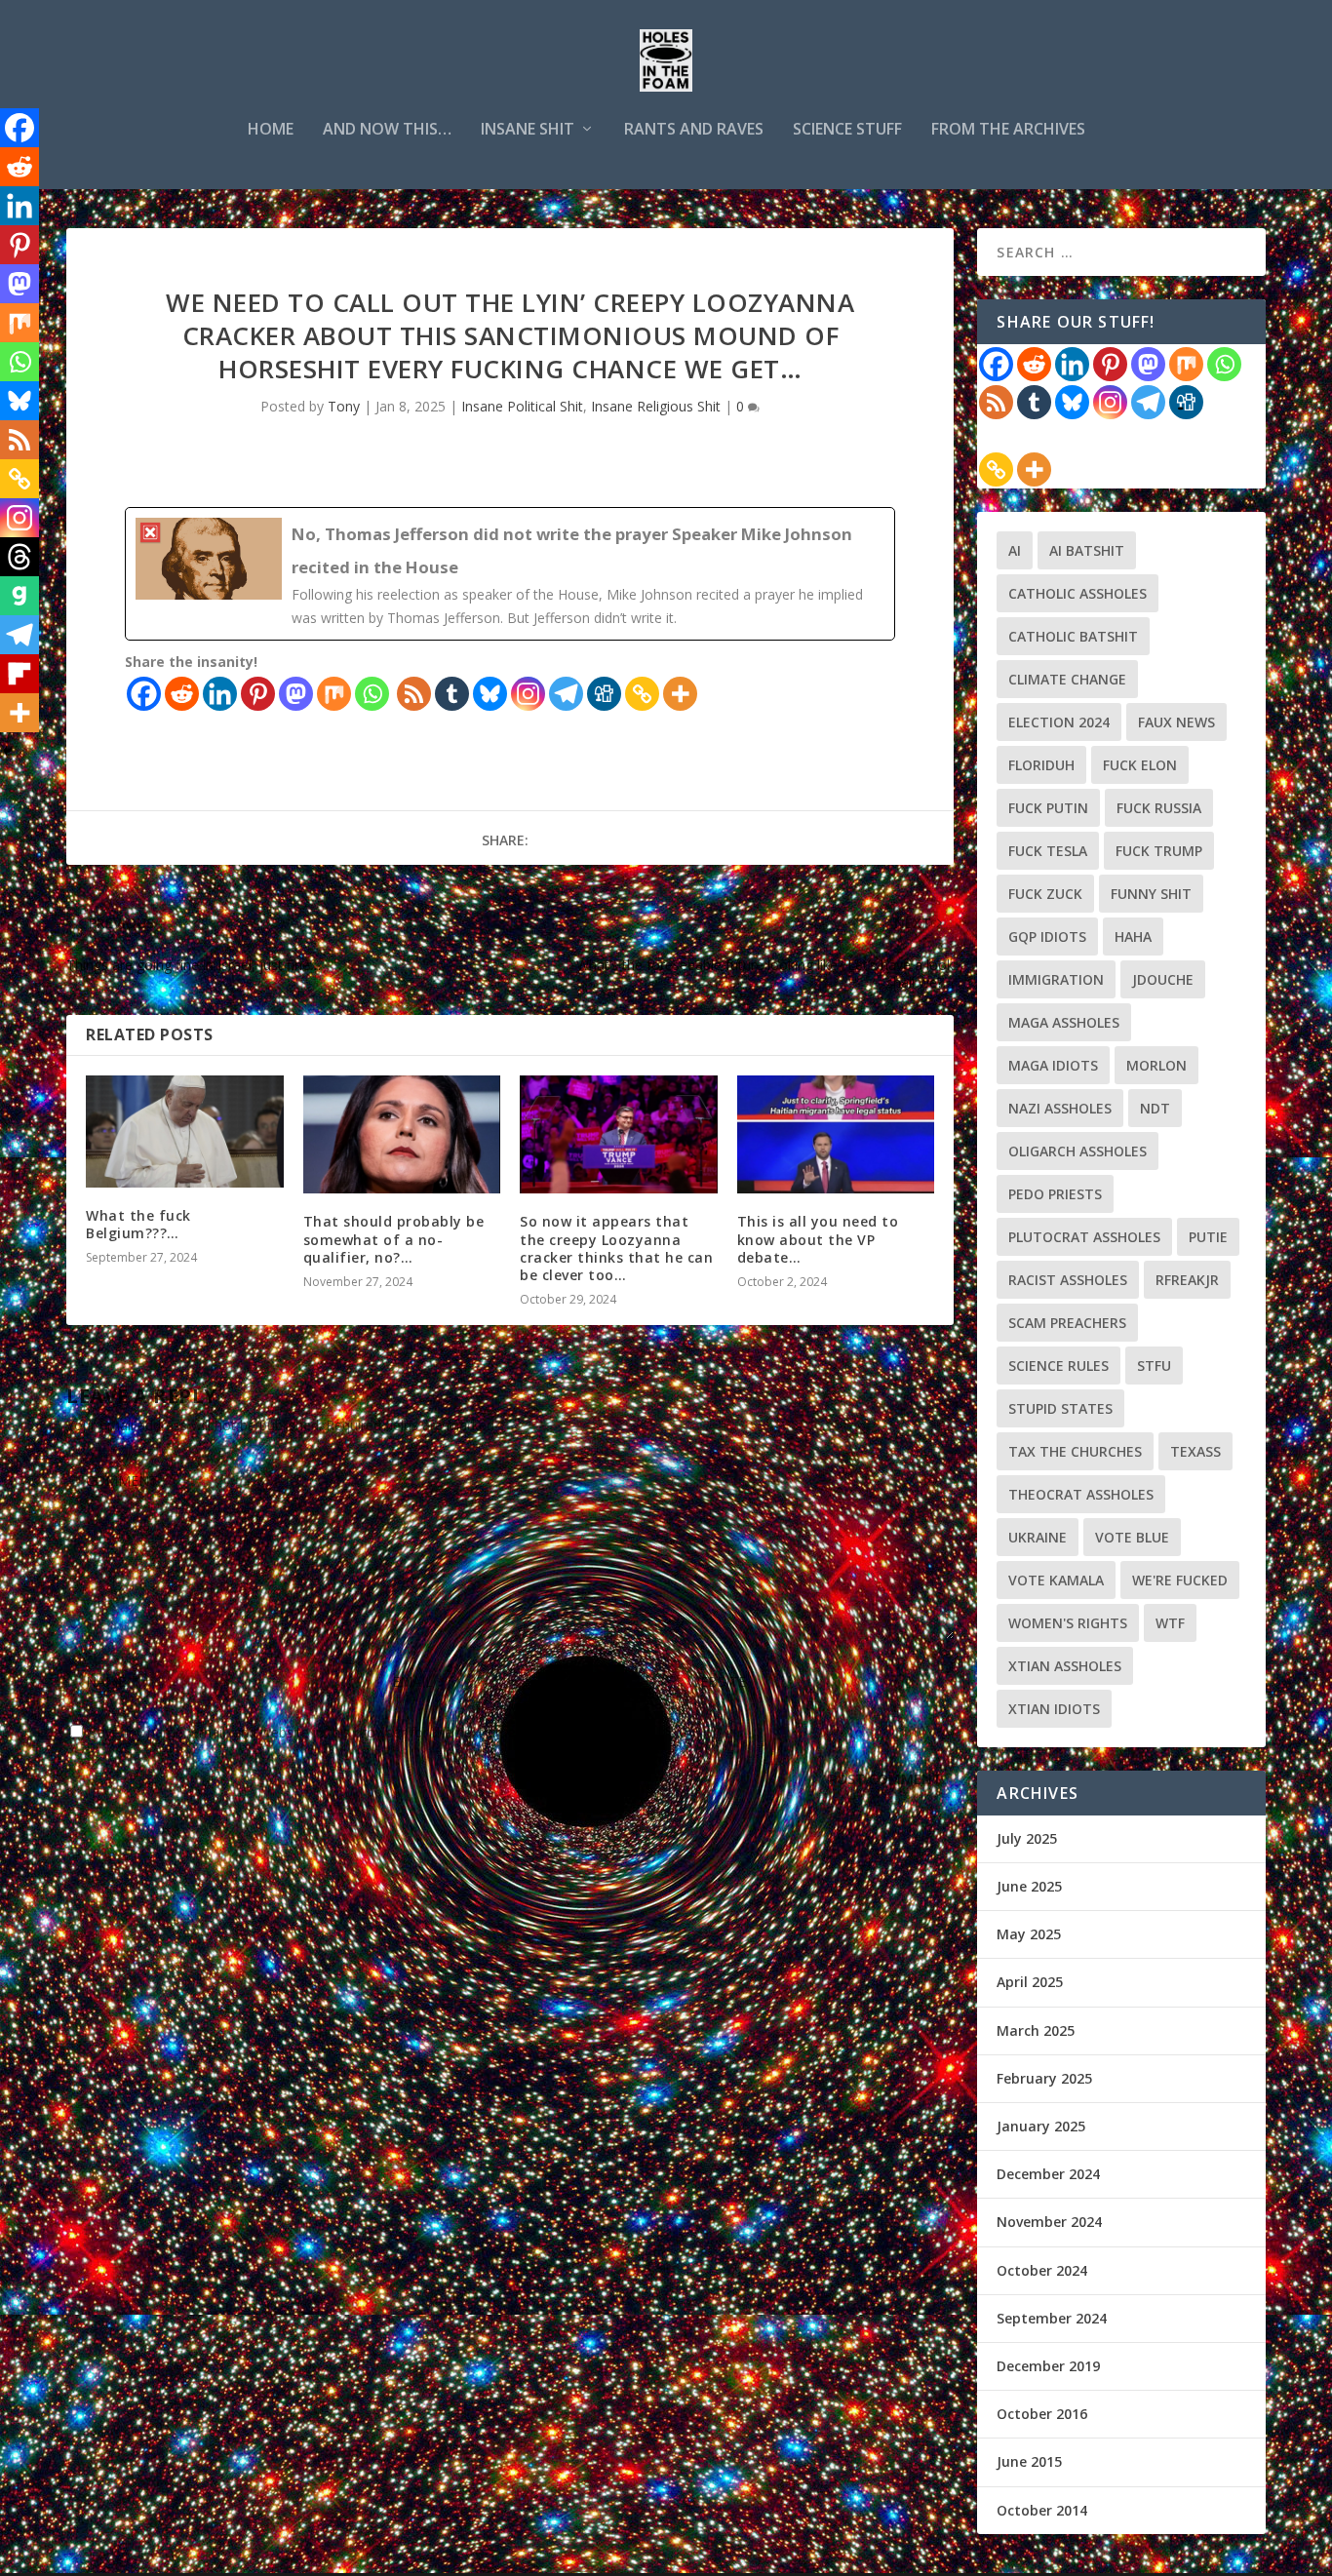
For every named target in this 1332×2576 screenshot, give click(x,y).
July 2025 (1027, 1838)
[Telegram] (566, 694)
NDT (1155, 1108)
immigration (1056, 979)
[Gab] (20, 596)
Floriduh (1041, 765)
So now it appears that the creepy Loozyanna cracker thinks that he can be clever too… (616, 1248)
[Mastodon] (296, 694)
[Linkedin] (220, 694)
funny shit (1151, 894)
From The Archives (1008, 130)
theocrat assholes (1081, 1494)
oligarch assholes (1077, 1151)
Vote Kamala (1056, 1580)
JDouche (1163, 979)
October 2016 (1042, 2414)
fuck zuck (1045, 894)
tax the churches (1075, 1451)
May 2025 (1029, 1934)
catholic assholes (1077, 593)
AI (1015, 550)
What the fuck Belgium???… (138, 1224)
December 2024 (1048, 2174)
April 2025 (1030, 1982)
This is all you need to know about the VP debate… (818, 1239)
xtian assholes (1065, 1666)
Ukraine (1038, 1537)
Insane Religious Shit (656, 406)
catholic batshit (1073, 636)
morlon (1156, 1065)
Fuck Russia (1159, 808)
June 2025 (1029, 1886)
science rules (1058, 1366)
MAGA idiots (1053, 1065)
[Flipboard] (20, 674)
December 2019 (1048, 2366)
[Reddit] (182, 694)
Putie (1208, 1237)
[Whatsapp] (372, 694)
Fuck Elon (1140, 765)
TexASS (1195, 1451)
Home (271, 130)
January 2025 (1041, 2126)
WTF (1170, 1623)
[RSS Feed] (996, 402)
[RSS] (414, 694)
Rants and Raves (694, 130)
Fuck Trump (1159, 851)
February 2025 (1044, 2078)
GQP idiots (1047, 937)
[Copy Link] (642, 694)
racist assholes (1068, 1280)
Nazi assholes (1060, 1108)
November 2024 (1049, 2222)
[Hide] (8, 751)
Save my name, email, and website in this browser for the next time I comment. (341, 1732)
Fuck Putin (1048, 808)
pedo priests (1055, 1194)
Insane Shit (528, 130)
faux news (1176, 722)
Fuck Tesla (1048, 851)
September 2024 (1052, 2318)
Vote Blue (1132, 1537)
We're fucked (1180, 1580)
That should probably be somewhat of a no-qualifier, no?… (394, 1239)
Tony (344, 406)
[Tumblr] (452, 694)
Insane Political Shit (522, 406)
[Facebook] (144, 694)
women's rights (1068, 1623)
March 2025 (1036, 2030)
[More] (680, 694)
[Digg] (604, 694)
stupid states (1060, 1408)
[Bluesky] (490, 694)
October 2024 (1042, 2270)
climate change (1067, 679)
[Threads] (20, 557)
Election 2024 (1059, 722)
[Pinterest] (258, 694)
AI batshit (1087, 550)
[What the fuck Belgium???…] (185, 1132)
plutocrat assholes (1084, 1237)
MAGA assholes (1064, 1022)
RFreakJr (1187, 1280)
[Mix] (334, 694)
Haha (1133, 937)
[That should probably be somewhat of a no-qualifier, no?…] (402, 1135)
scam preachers (1067, 1323)
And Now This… (387, 130)
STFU (1154, 1366)
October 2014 (1042, 2510)
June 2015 (1029, 2461)
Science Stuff (847, 130)
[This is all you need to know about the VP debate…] (836, 1135)
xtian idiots (1054, 1709)
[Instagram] (528, 694)
